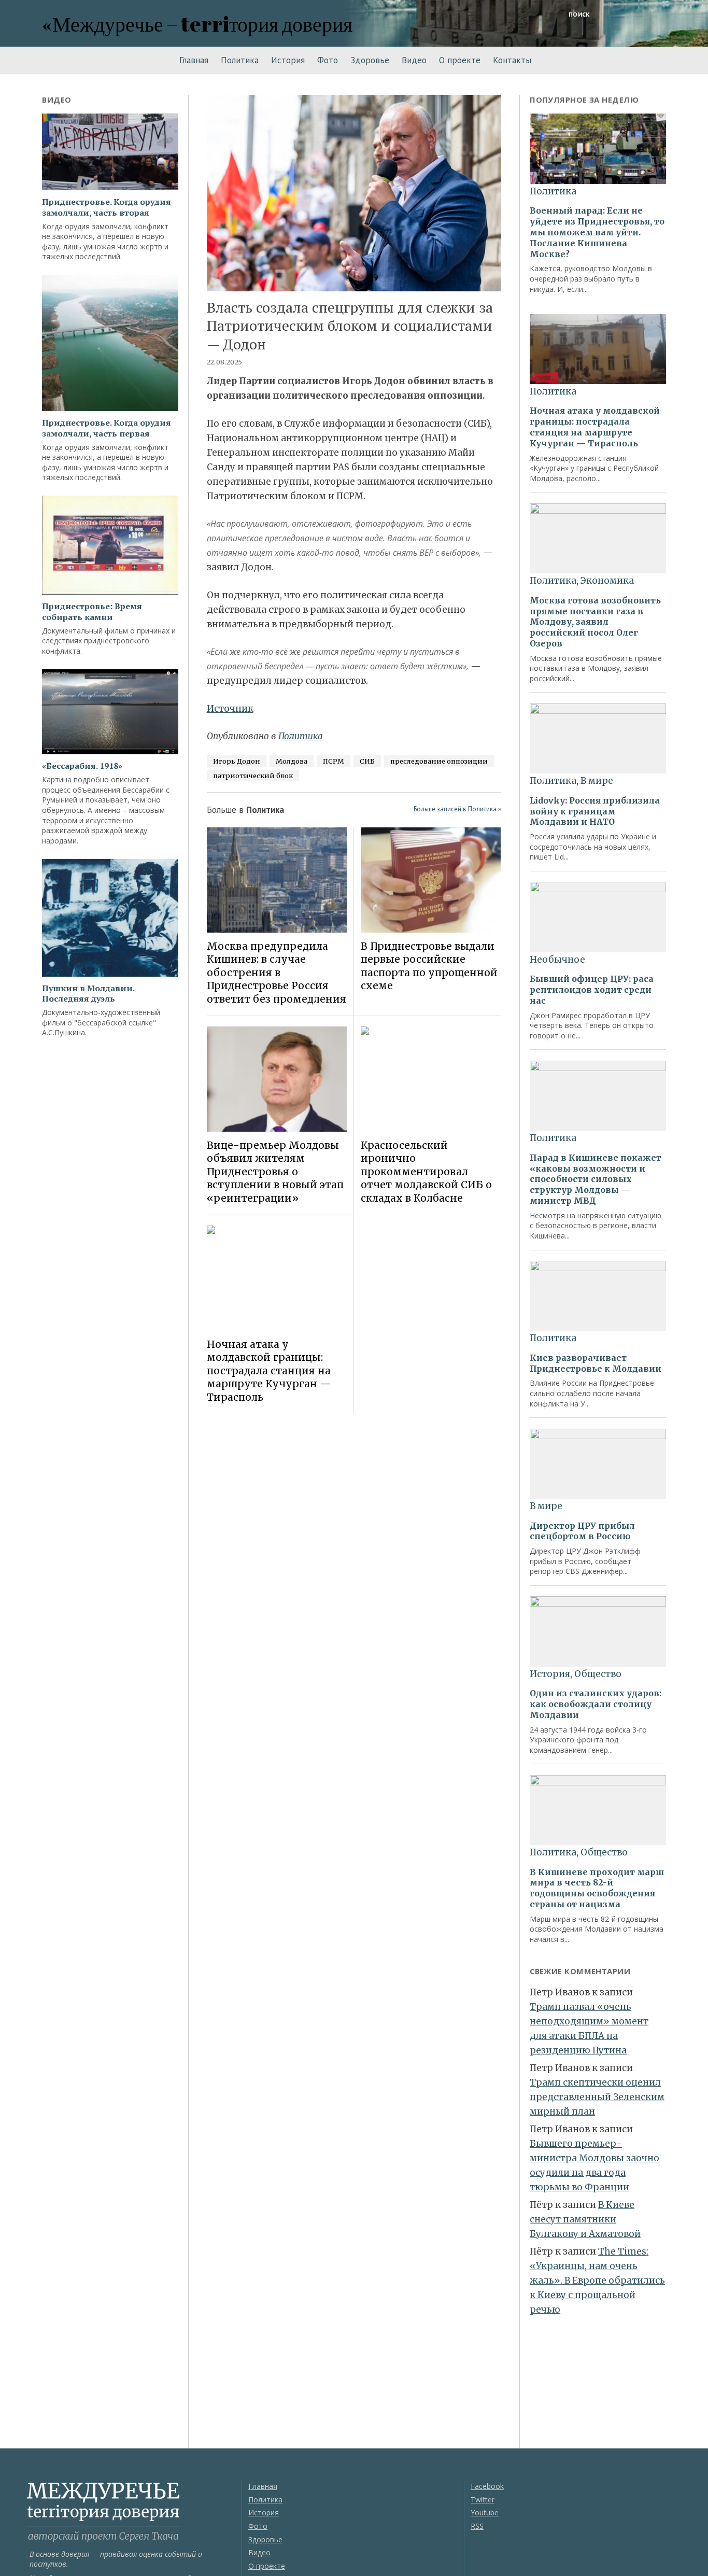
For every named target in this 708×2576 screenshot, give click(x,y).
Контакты (512, 60)
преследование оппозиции (439, 761)
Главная (194, 60)
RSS (477, 2526)
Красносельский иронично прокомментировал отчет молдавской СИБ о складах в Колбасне (426, 1172)
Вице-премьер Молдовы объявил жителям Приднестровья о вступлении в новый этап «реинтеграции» (275, 1172)
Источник (230, 709)
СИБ (367, 761)
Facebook (487, 2486)
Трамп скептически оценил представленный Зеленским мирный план (597, 2097)
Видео (414, 60)
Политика (240, 60)
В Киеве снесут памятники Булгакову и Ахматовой (585, 2219)
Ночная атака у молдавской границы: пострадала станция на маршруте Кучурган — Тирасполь (269, 1371)
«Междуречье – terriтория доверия (197, 24)
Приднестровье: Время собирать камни (92, 612)
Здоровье (370, 60)
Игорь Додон (237, 761)
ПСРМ (334, 761)
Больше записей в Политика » (457, 809)
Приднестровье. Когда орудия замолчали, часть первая (107, 428)
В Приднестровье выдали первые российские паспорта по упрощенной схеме (429, 966)
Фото (328, 60)
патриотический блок (253, 776)
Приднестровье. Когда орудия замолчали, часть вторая (107, 207)
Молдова (292, 761)
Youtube (485, 2512)
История (288, 60)
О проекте (460, 60)
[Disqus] (354, 1569)
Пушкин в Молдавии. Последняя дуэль (88, 994)
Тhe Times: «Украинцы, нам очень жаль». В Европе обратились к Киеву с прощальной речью (597, 2281)
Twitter (483, 2500)
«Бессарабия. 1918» (82, 766)
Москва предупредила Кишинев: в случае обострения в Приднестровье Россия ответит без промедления (277, 973)
